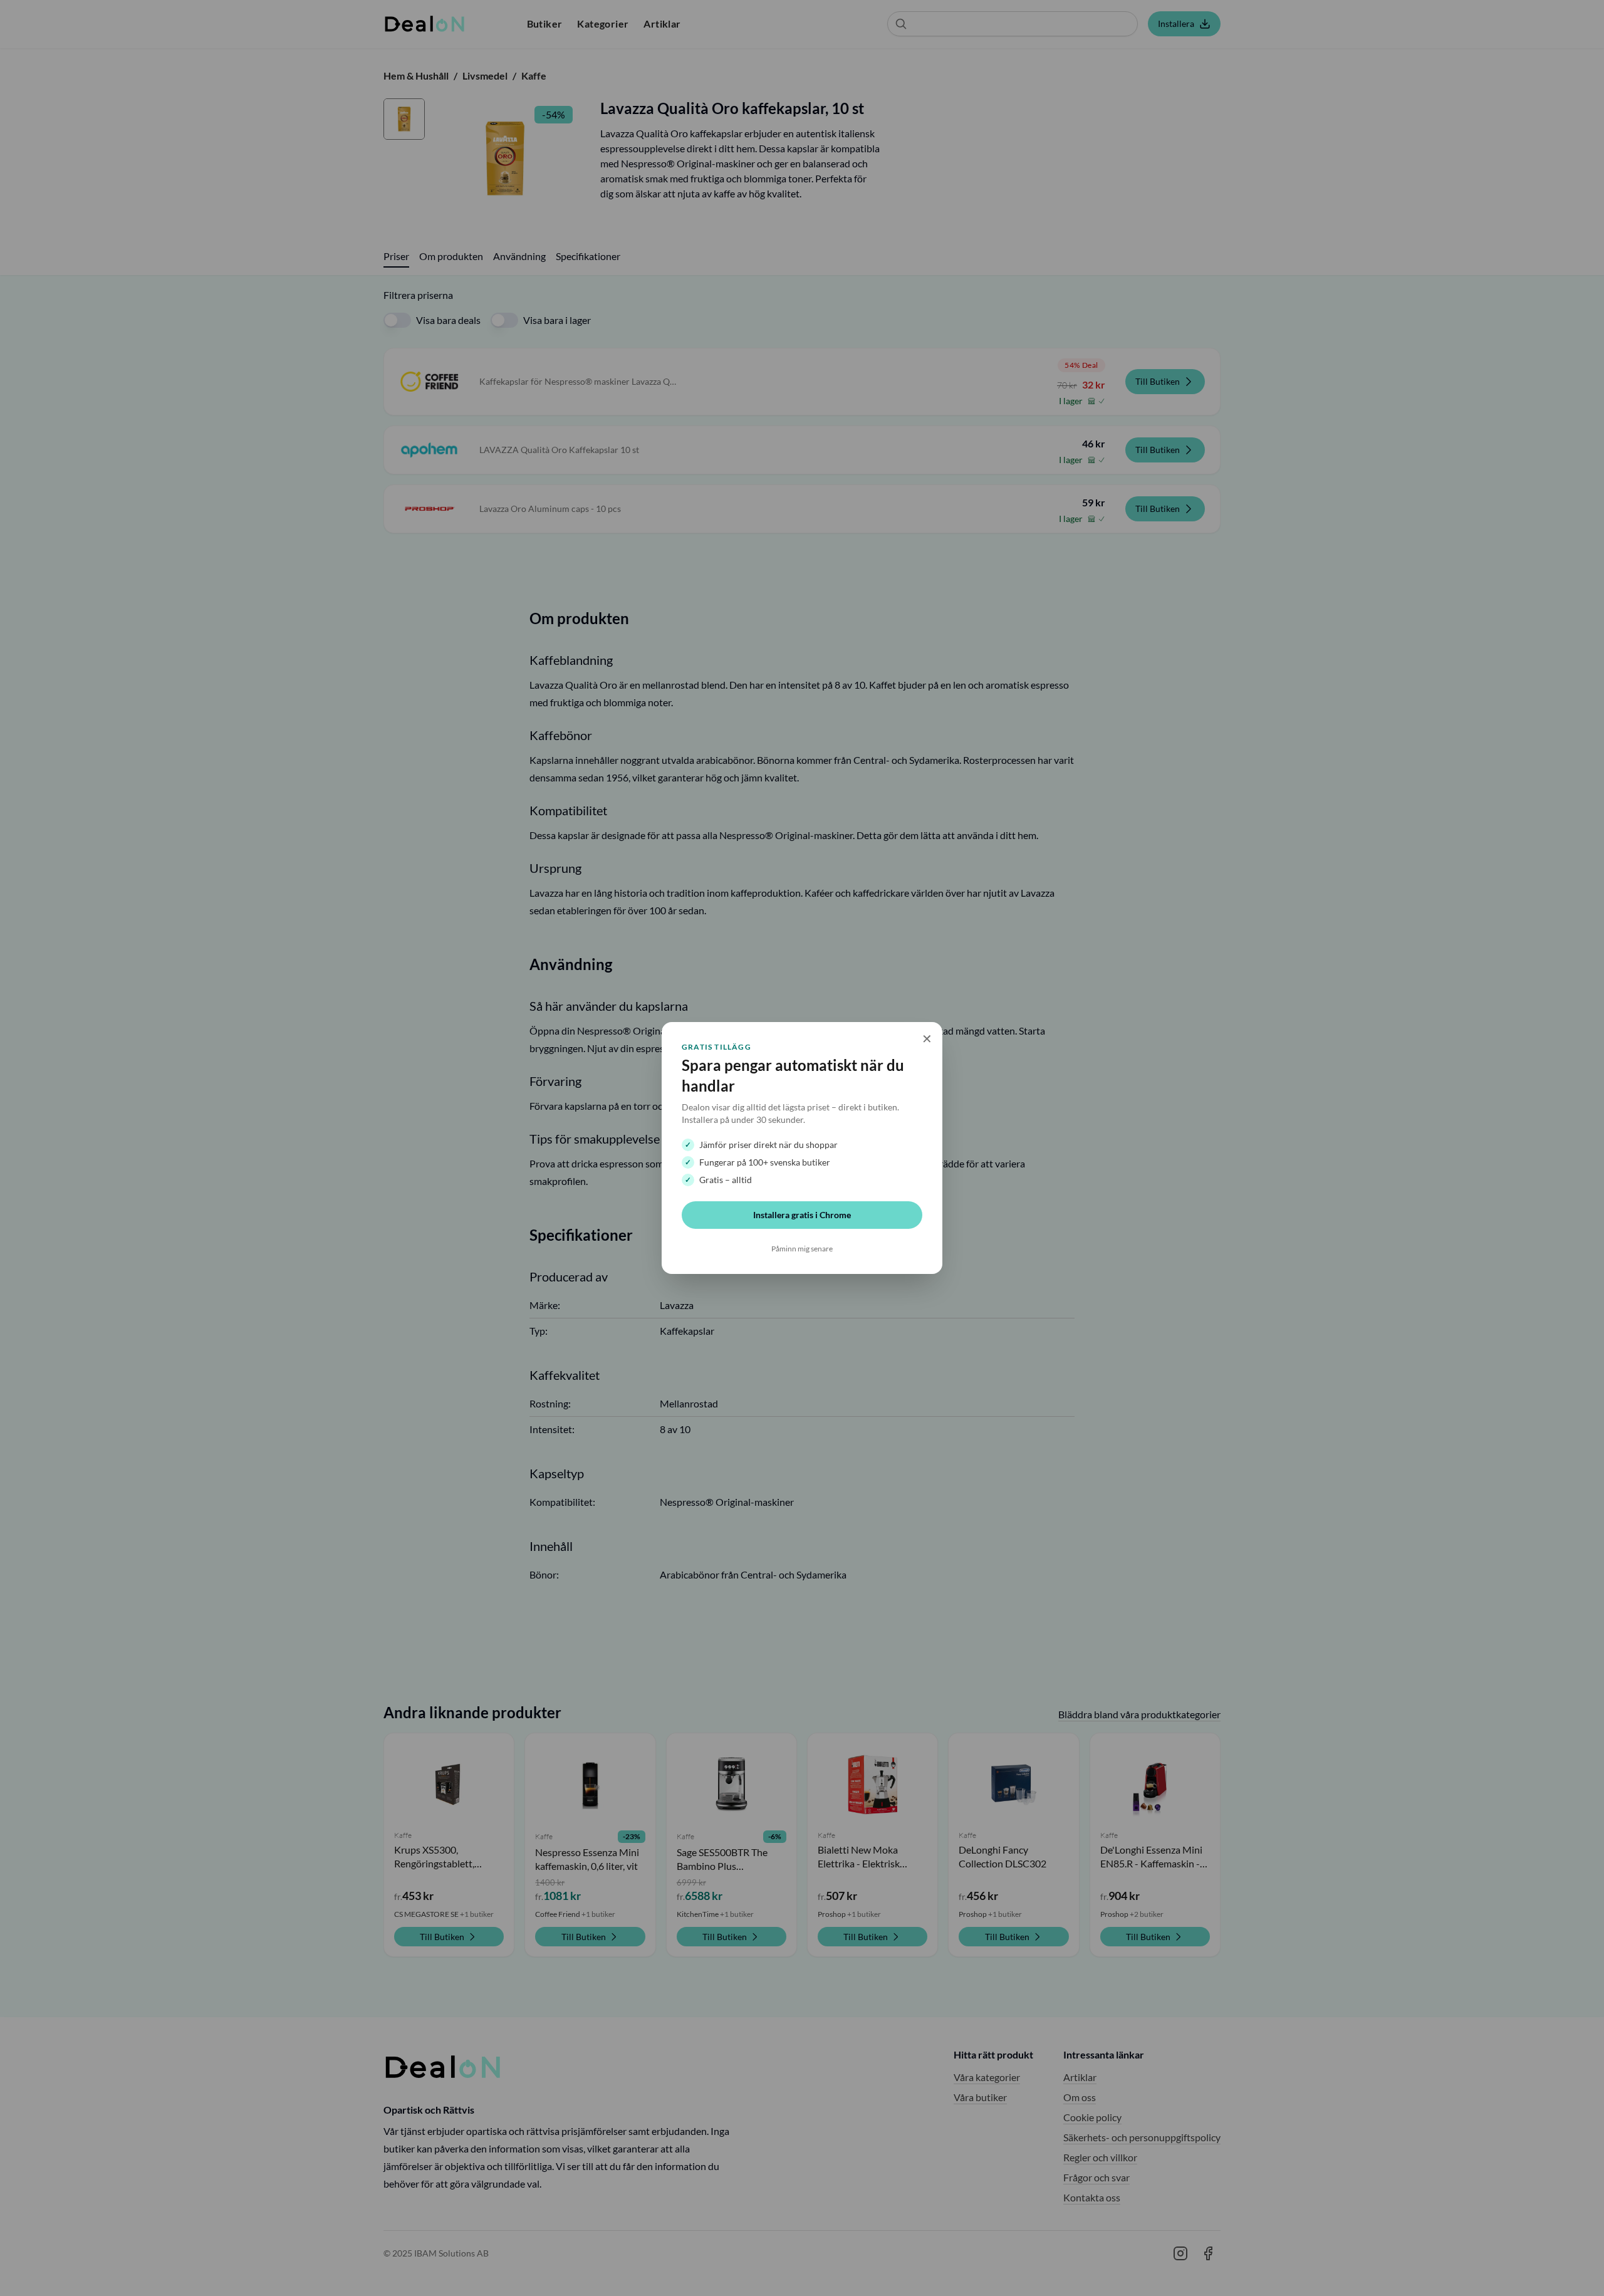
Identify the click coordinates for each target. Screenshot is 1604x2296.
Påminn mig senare (802, 1249)
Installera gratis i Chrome (802, 1215)
